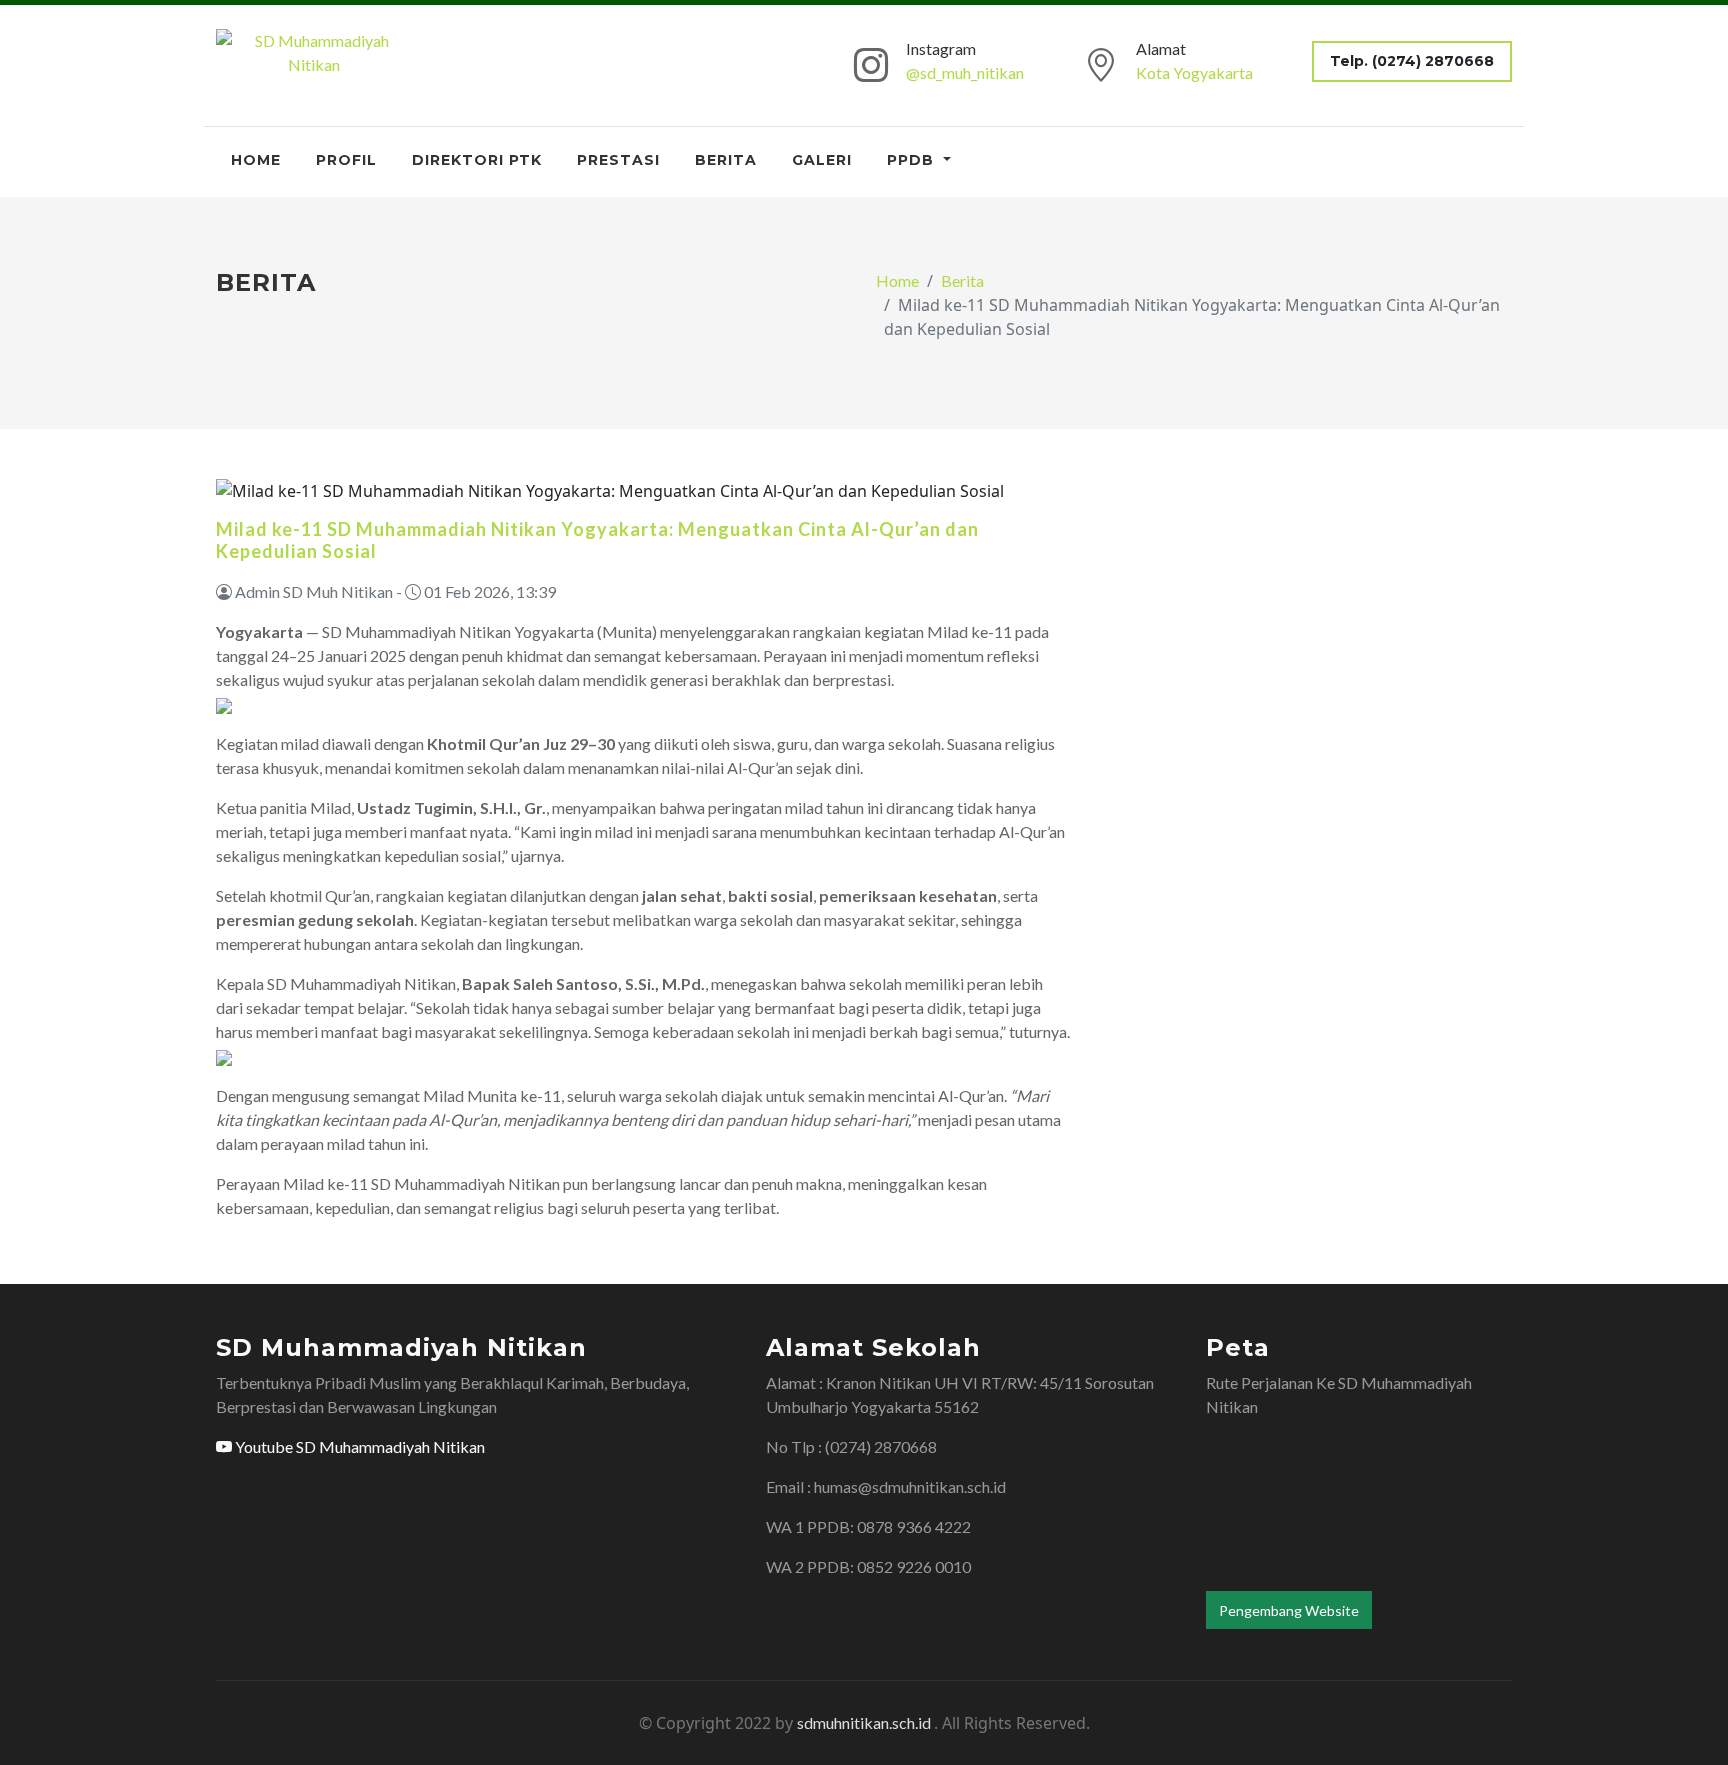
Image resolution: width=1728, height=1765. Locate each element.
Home (256, 160)
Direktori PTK (477, 160)
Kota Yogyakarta (1194, 72)
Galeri (822, 160)
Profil (346, 160)
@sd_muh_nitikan (965, 72)
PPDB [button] (913, 160)
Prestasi (618, 160)
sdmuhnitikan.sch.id (865, 1722)
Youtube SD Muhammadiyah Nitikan (358, 1446)
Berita (726, 160)
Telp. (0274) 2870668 (1412, 61)
